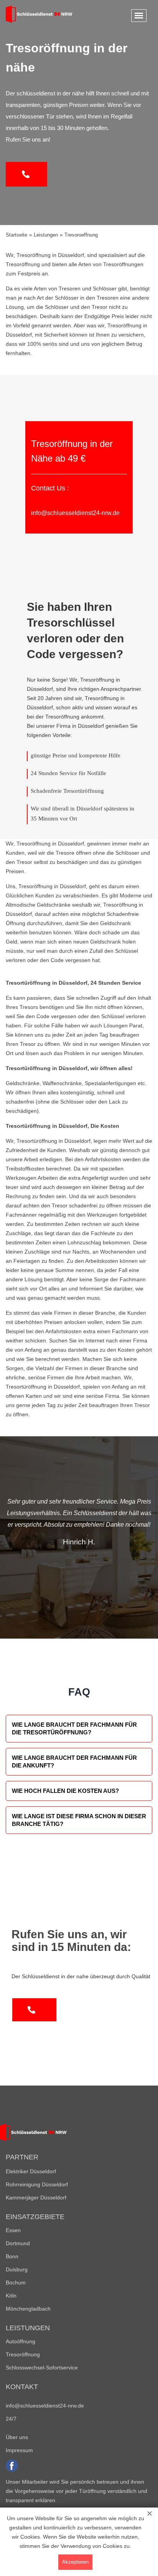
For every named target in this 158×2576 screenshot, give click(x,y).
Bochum (16, 2283)
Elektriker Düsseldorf (31, 2171)
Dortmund (18, 2243)
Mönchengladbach (28, 2309)
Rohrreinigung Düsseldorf (37, 2184)
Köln (11, 2296)
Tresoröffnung (23, 2354)
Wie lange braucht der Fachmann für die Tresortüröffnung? (74, 1728)
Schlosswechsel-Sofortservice (42, 2368)
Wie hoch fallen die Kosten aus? (65, 1791)
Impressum (19, 2450)
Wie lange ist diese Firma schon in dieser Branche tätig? (79, 1820)
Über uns (17, 2437)
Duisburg (17, 2269)
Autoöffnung (21, 2341)
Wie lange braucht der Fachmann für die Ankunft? (74, 1762)
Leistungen (28, 2328)
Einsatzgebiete (35, 2217)
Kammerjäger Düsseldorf (36, 2198)
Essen (13, 2230)
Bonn (12, 2256)
